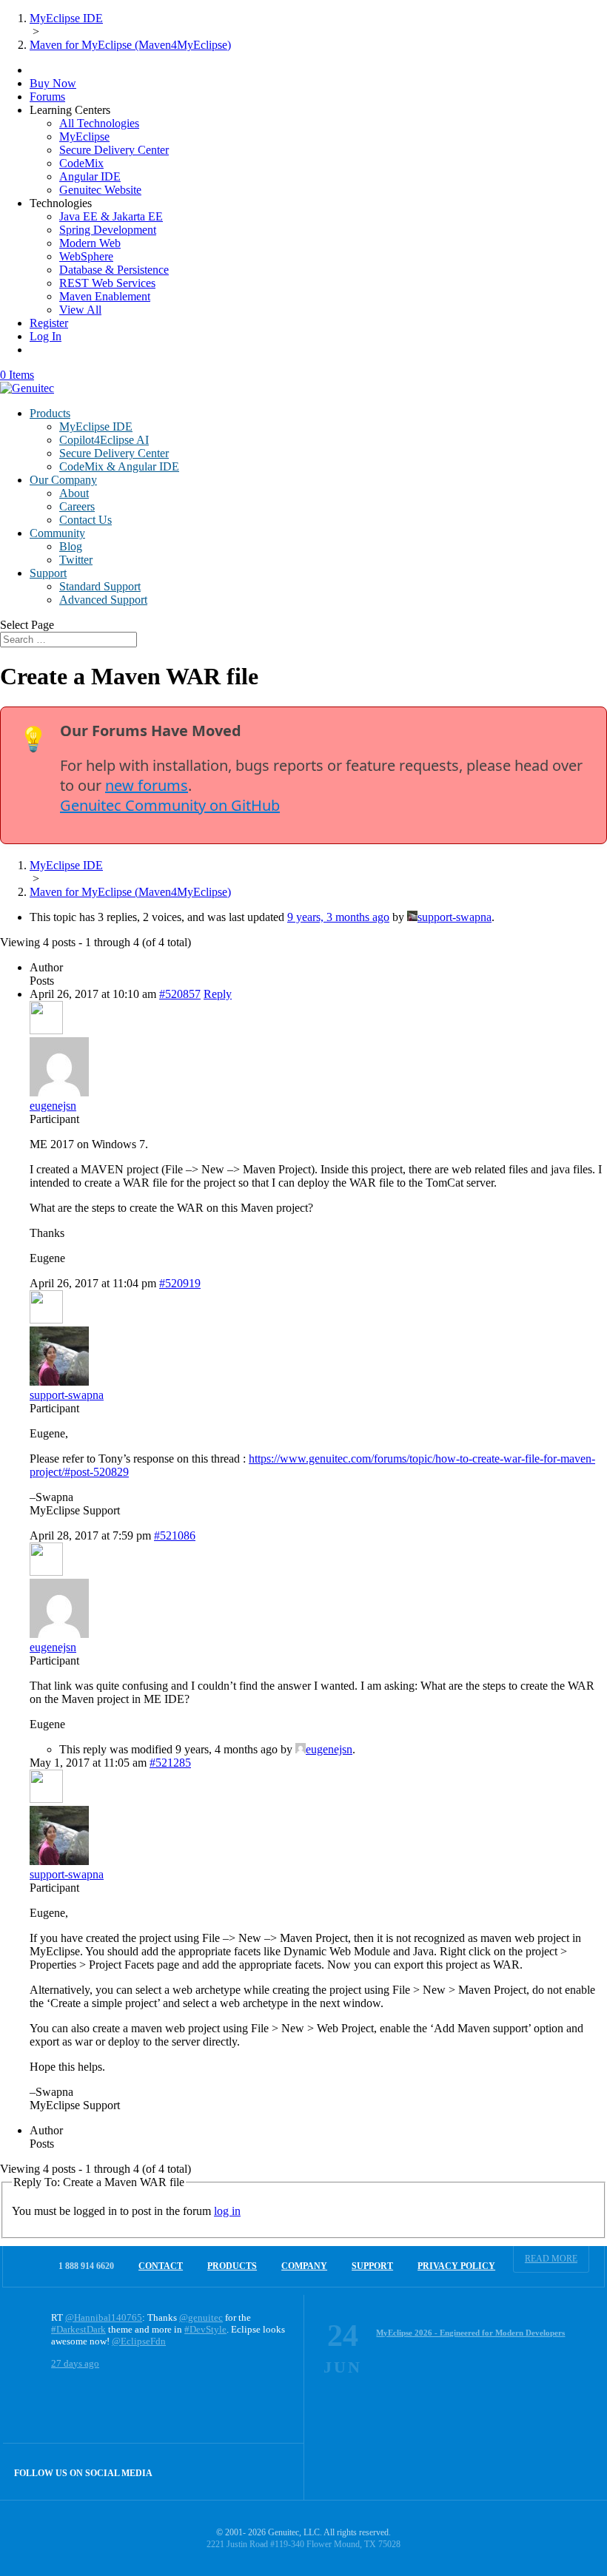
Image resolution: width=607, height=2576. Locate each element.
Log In (46, 336)
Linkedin (276, 2471)
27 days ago (75, 2363)
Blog (71, 546)
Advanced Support (103, 600)
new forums (147, 785)
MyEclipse (84, 136)
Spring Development (108, 230)
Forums (47, 97)
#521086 (175, 1535)
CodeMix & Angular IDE (119, 466)
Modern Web (90, 243)
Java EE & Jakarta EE (111, 216)
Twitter (76, 560)
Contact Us (85, 520)
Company (304, 2266)
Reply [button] (218, 994)
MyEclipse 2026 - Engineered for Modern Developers (470, 2333)
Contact (161, 2266)
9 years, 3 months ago (338, 917)
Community (57, 533)
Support (48, 573)
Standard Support (100, 586)
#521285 (170, 1763)
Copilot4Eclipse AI (104, 440)
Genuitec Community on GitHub (170, 805)
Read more (551, 2259)
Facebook (244, 2471)
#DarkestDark (78, 2329)
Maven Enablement (105, 296)
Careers (77, 506)
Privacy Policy (456, 2266)
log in (227, 2211)
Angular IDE (90, 176)
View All (80, 310)
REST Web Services (107, 283)
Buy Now (53, 83)
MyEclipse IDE (96, 426)
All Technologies (99, 123)
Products (50, 413)
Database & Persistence (114, 270)
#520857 (180, 994)
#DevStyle (205, 2329)
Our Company (63, 480)
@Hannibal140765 (104, 2317)
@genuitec (201, 2317)
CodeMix (81, 163)
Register (49, 323)
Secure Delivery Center (114, 150)
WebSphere (86, 256)
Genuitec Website (100, 190)
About (74, 493)
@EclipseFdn (139, 2341)
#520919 (180, 1283)
